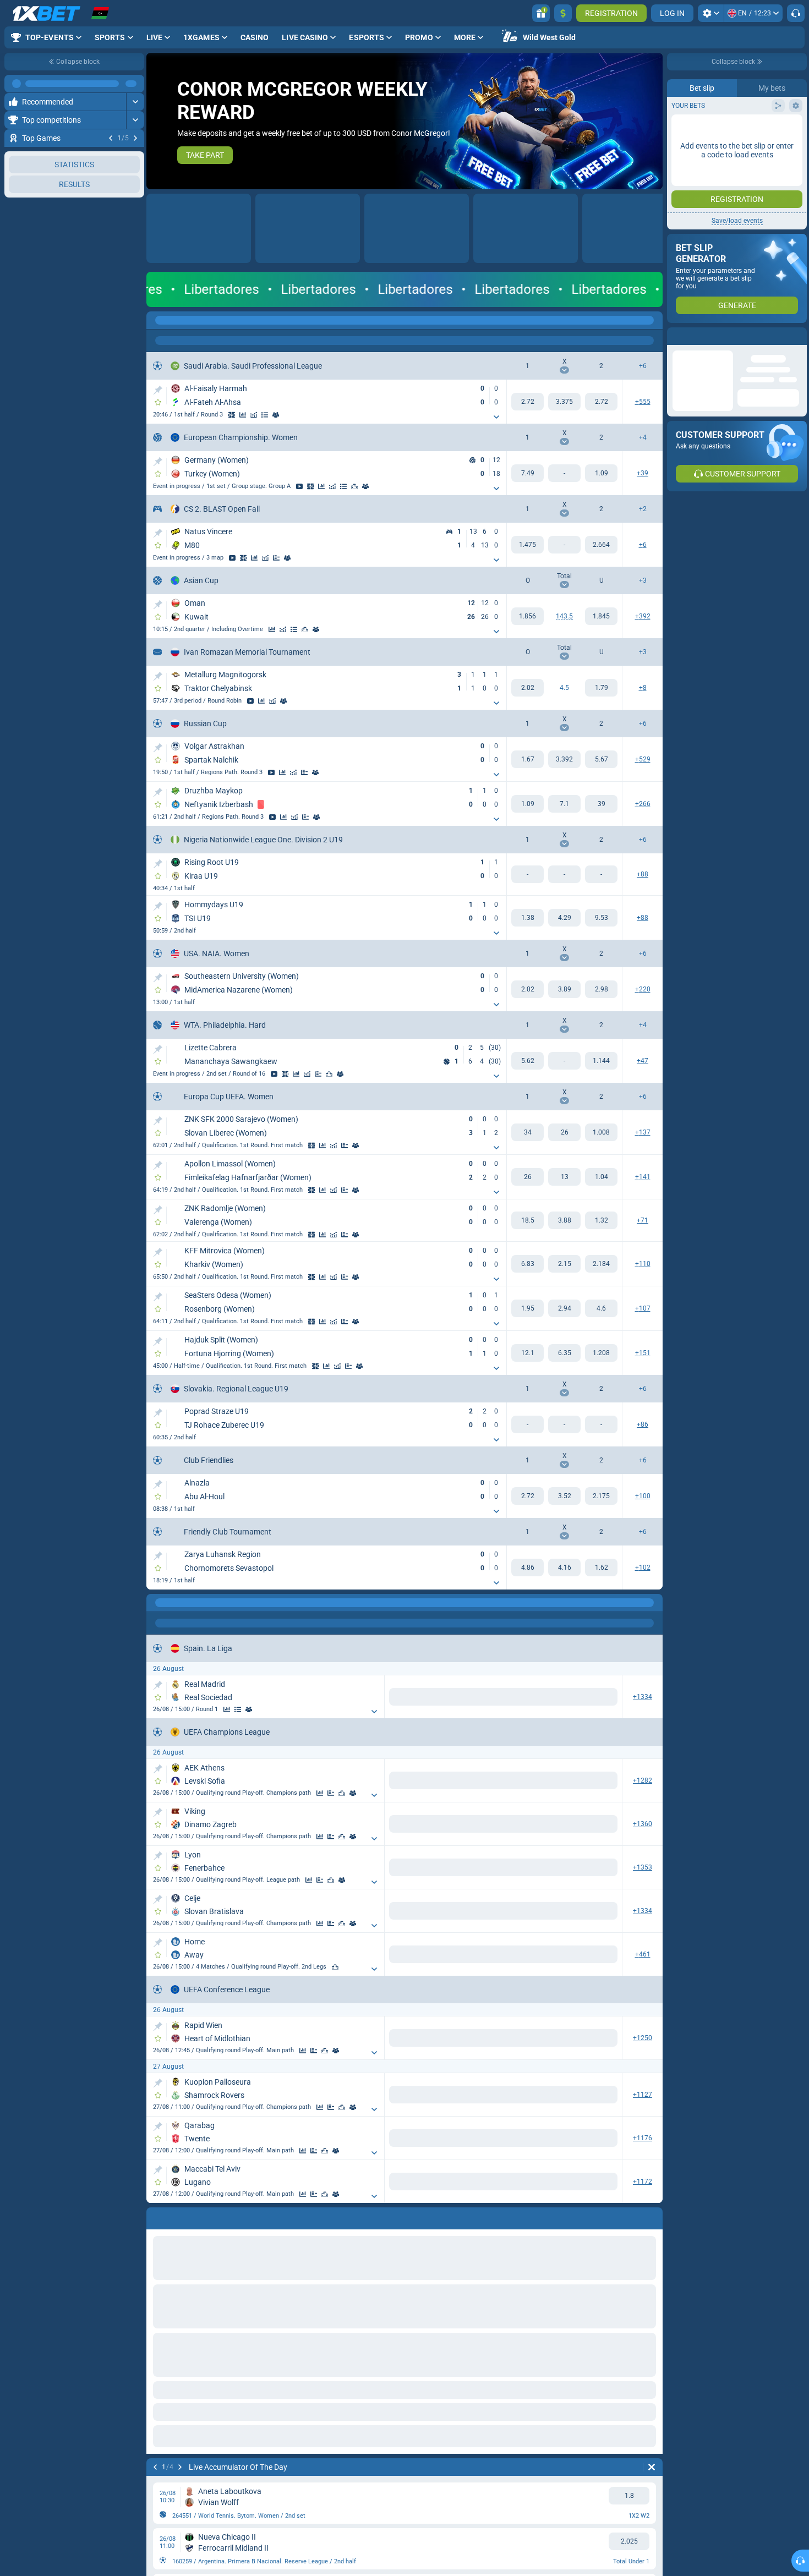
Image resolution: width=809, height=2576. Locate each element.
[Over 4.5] (528, 688)
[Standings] (265, 415)
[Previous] (111, 138)
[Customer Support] (796, 13)
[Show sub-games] (496, 417)
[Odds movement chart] (254, 415)
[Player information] (340, 1074)
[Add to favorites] (134, 156)
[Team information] (276, 415)
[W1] (528, 402)
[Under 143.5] (601, 616)
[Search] (654, 320)
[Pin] (158, 390)
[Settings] (711, 13)
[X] (564, 402)
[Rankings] (354, 486)
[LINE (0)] (157, 1603)
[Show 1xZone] (232, 415)
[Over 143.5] (528, 616)
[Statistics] (243, 415)
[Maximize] (135, 84)
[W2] (601, 402)
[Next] (135, 138)
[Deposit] (563, 13)
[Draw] (276, 558)
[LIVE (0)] (157, 320)
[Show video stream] (123, 156)
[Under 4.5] (601, 688)
